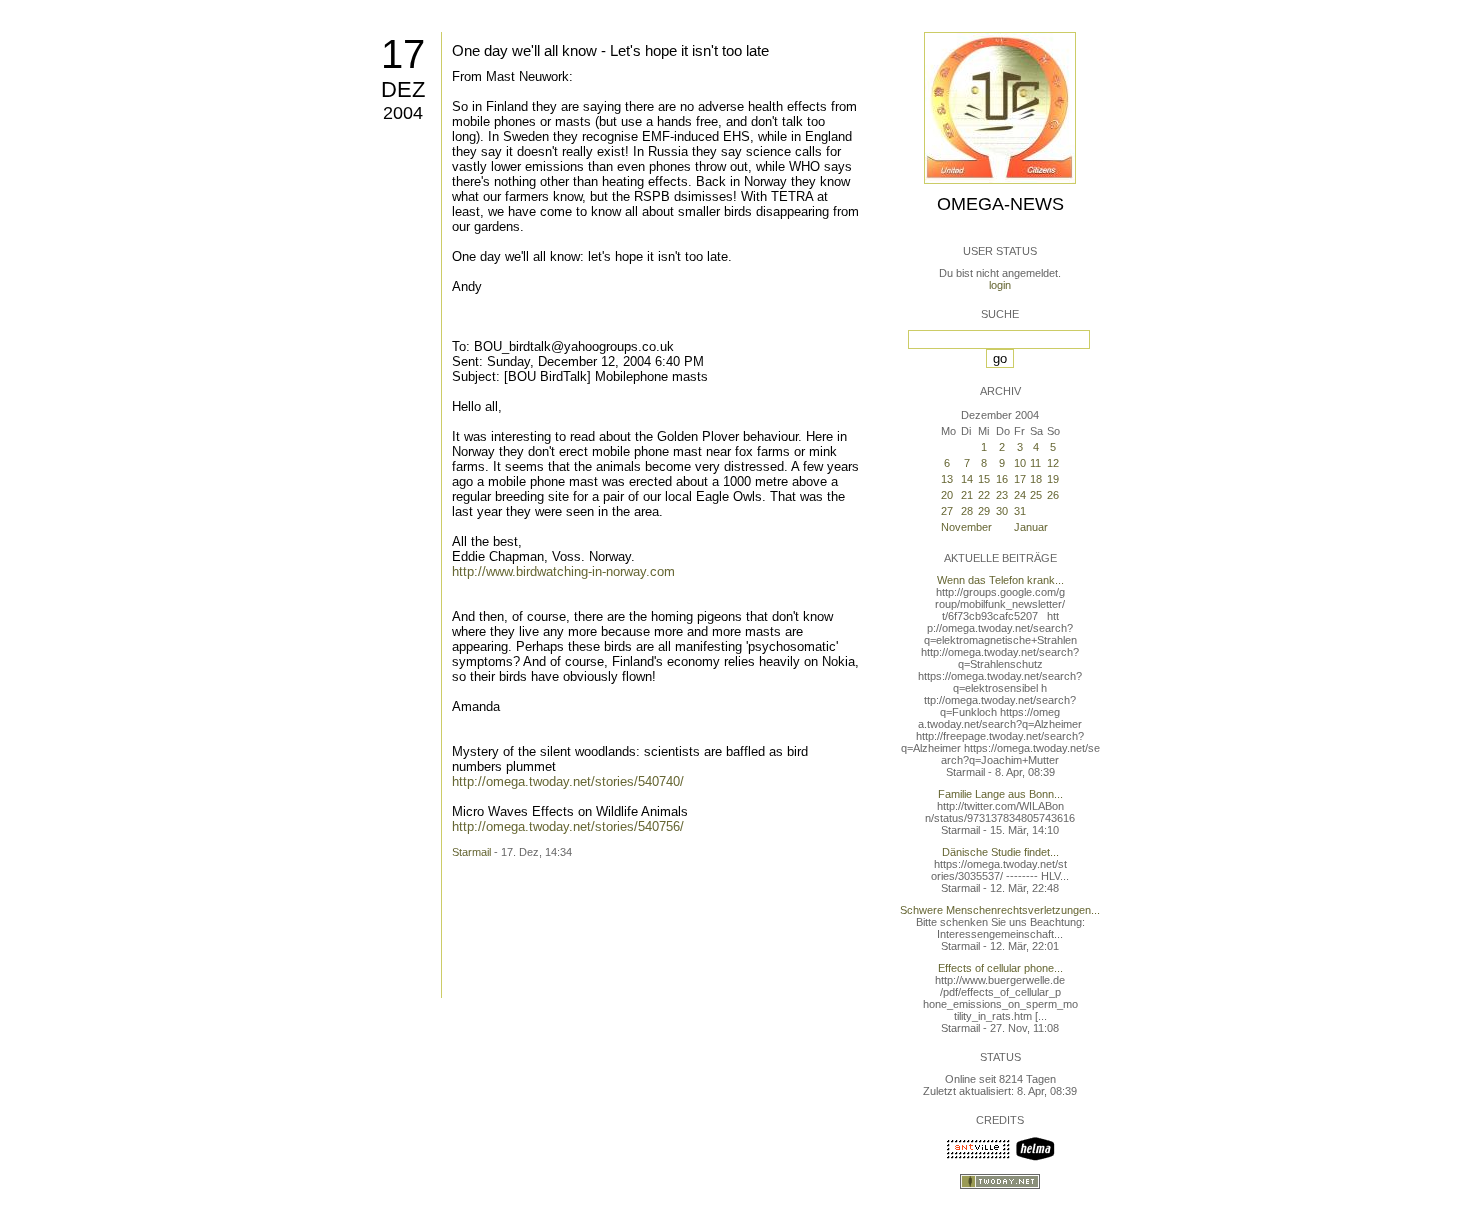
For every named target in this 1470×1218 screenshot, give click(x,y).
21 (967, 495)
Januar (1031, 527)
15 (984, 479)
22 (984, 495)
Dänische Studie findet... (1000, 852)
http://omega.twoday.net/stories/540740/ (568, 781)
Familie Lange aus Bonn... (1000, 794)
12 (1053, 463)
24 (1020, 495)
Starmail (471, 852)
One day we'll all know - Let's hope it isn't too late (610, 50)
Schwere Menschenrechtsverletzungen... (1000, 910)
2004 (403, 113)
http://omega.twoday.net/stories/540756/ (568, 826)
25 (1036, 495)
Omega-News (1000, 204)
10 (1020, 463)
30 (1002, 511)
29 (984, 511)
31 (1020, 511)
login (1000, 285)
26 (1053, 495)
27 (947, 511)
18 (1036, 479)
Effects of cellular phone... (1000, 968)
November (966, 527)
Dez (403, 89)
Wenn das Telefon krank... (1000, 580)
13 (947, 479)
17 (403, 54)
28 (967, 511)
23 (1002, 495)
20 (947, 495)
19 (1053, 479)
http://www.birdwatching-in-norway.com (563, 571)
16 (1002, 479)
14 (967, 479)
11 (1035, 463)
